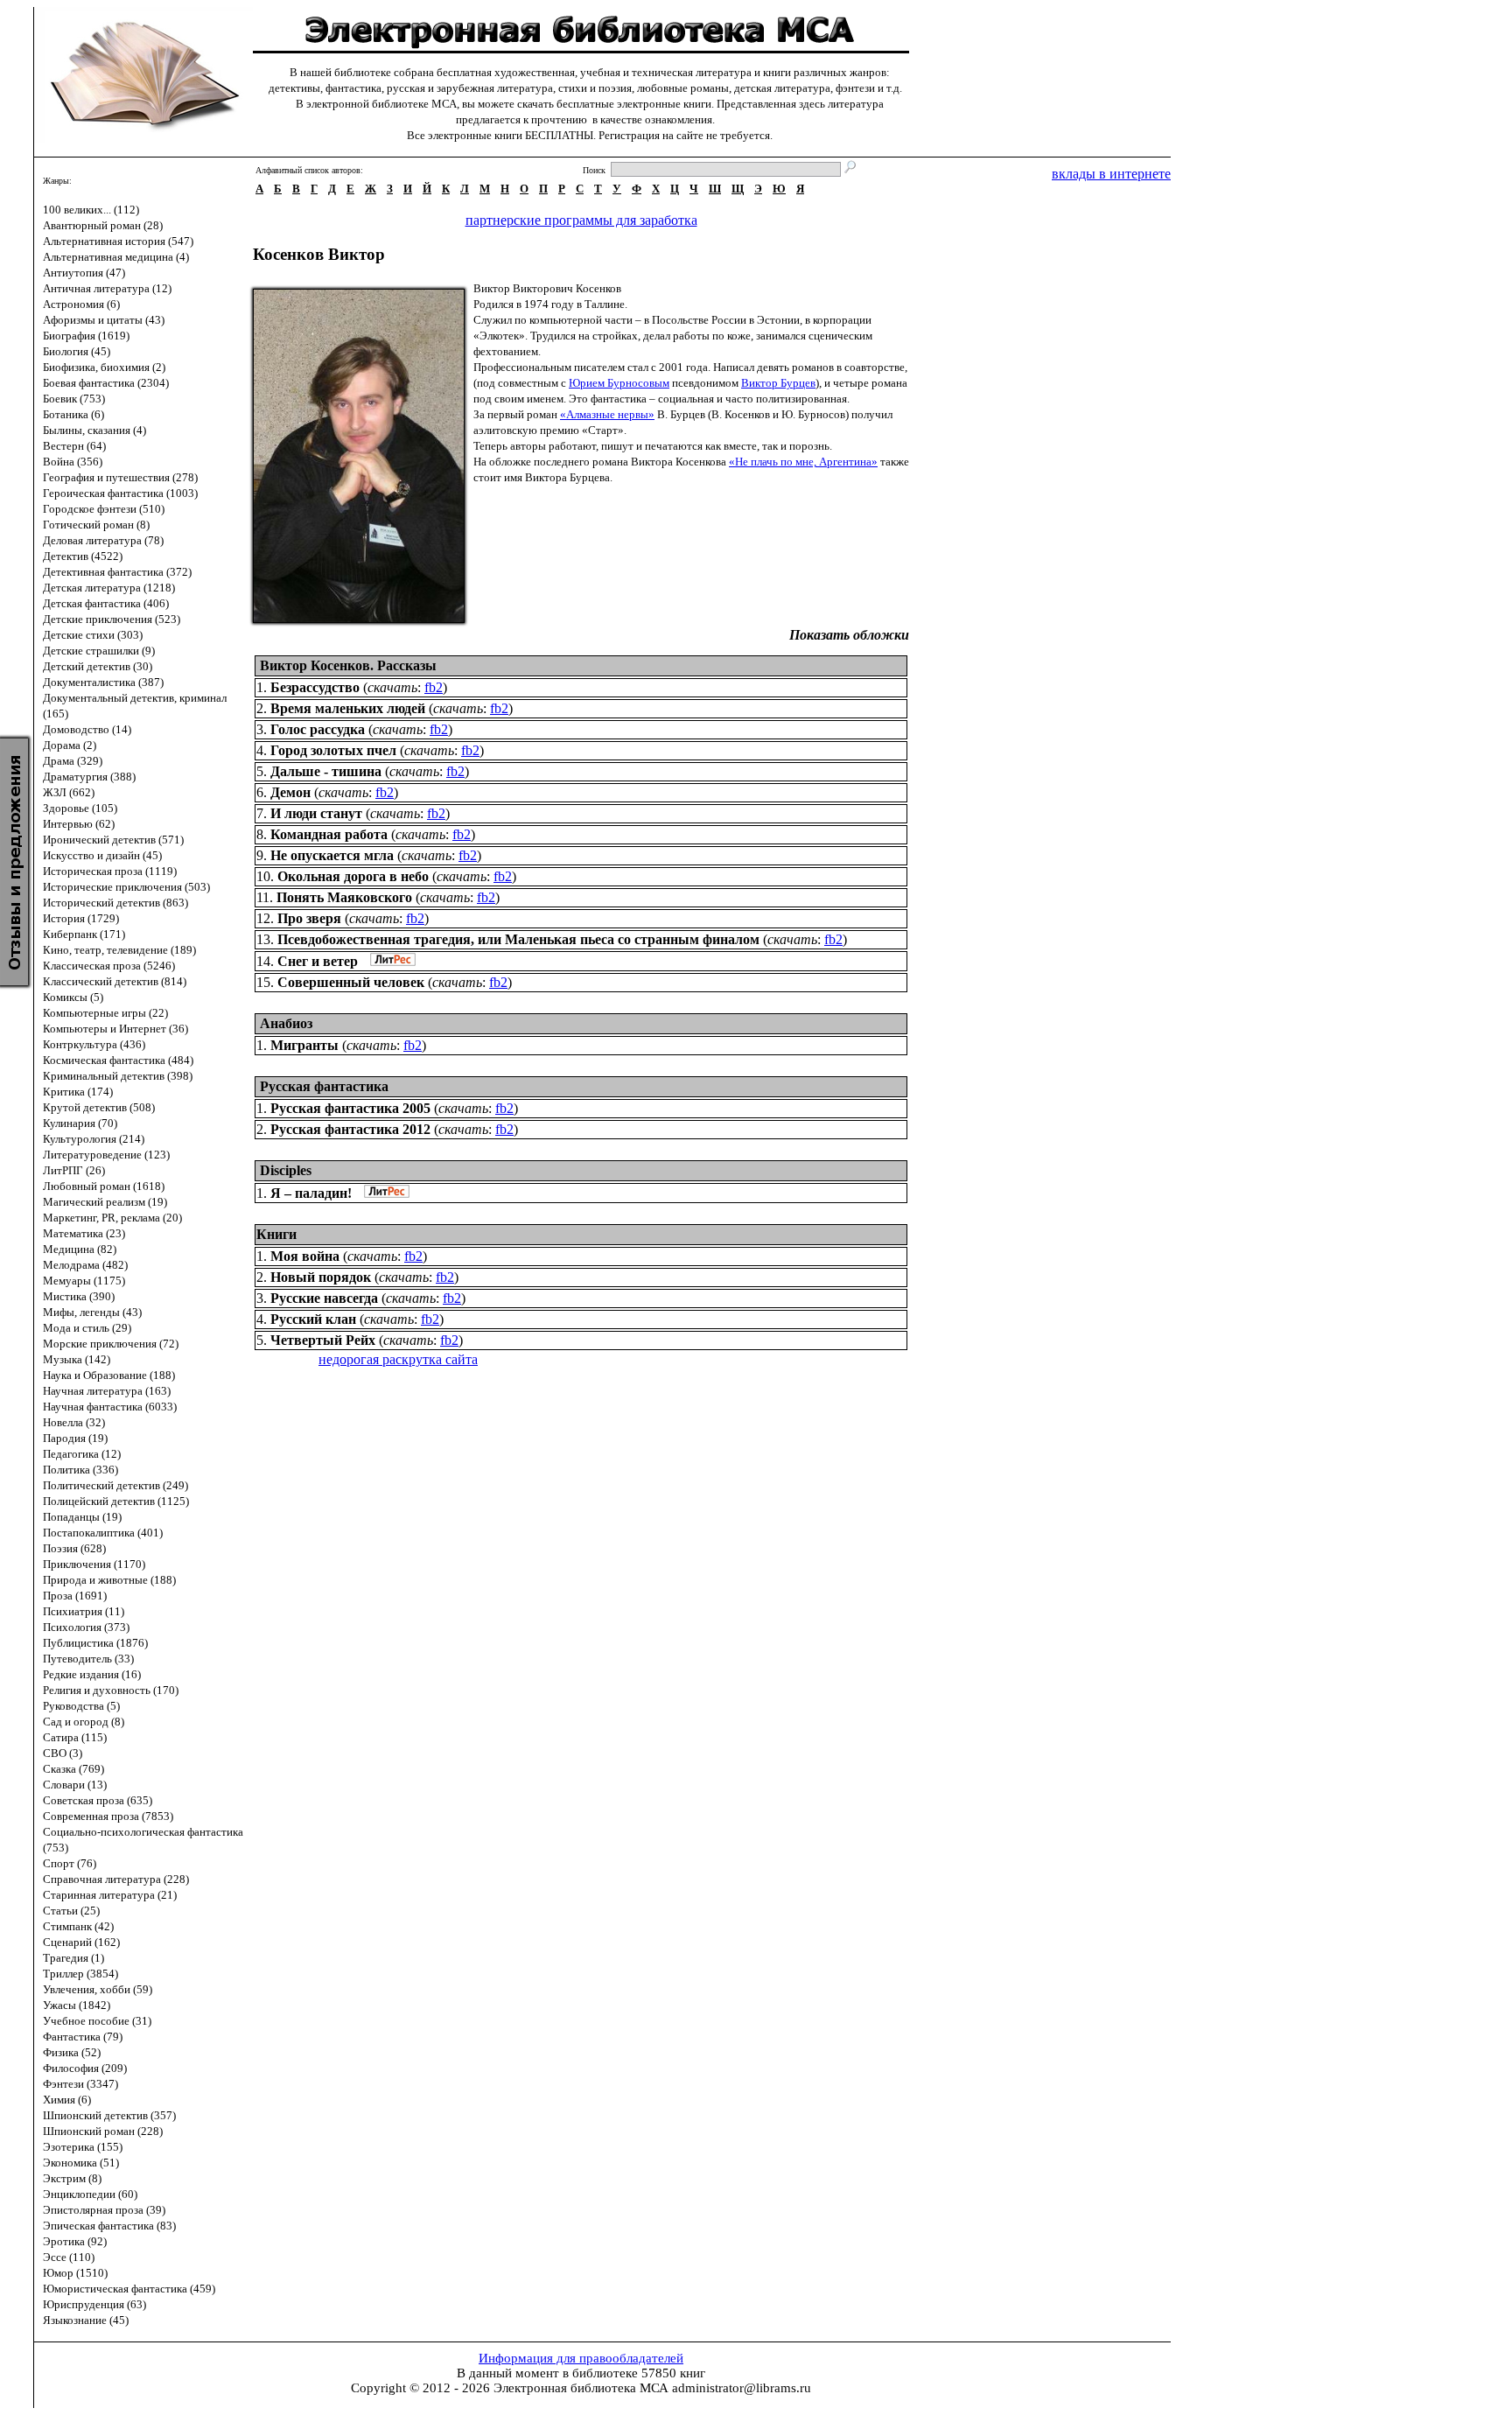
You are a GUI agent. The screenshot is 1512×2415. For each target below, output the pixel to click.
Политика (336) (80, 1470)
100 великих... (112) (91, 210)
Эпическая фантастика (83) (109, 2226)
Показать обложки (849, 635)
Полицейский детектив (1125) (116, 1501)
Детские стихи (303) (93, 635)
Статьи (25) (71, 1911)
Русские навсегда (324, 1298)
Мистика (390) (79, 1296)
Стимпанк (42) (78, 1926)
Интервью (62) (79, 824)
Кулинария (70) (80, 1123)
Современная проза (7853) (108, 1816)
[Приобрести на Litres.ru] (388, 961)
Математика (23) (84, 1233)
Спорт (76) (70, 1863)
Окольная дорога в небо (353, 876)
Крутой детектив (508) (99, 1107)
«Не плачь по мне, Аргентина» (803, 462)
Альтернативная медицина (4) (116, 257)
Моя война (305, 1256)
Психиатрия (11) (84, 1611)
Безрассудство (315, 687)
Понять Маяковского (344, 897)
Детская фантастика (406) (106, 603)
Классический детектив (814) (115, 981)
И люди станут (316, 813)
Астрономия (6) (81, 304)
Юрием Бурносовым (619, 383)
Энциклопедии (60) (90, 2194)
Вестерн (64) (74, 446)
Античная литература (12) (107, 288)
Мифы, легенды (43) (92, 1312)
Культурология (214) (94, 1139)
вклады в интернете (1111, 174)
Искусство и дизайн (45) (102, 855)
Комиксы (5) (73, 997)
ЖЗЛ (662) (69, 792)
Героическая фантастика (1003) (120, 493)
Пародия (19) (75, 1438)
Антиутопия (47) (84, 273)
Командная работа (329, 834)
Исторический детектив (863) (115, 903)
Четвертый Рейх (323, 1340)
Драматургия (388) (89, 777)
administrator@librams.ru (742, 2388)
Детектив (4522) (83, 556)
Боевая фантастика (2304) (106, 383)
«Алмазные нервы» (607, 414)
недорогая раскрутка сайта (398, 1359)
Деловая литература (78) (103, 540)
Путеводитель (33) (88, 1659)
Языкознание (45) (86, 2320)
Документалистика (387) (103, 682)
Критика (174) (78, 1092)
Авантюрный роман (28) (103, 225)
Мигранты (304, 1045)
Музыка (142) (77, 1359)
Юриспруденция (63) (94, 2304)
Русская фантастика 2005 (350, 1108)
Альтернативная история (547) (118, 241)
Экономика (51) (81, 2163)
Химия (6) (67, 2100)
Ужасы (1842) (77, 2005)
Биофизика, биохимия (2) (104, 367)
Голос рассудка (318, 729)
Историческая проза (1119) (110, 871)
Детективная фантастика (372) (117, 572)
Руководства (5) (81, 1706)
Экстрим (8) (72, 2178)
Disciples (286, 1170)
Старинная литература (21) (110, 1895)
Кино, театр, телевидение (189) (119, 950)
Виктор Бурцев (778, 383)
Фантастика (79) (83, 2037)
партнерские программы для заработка (581, 220)
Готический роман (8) (96, 525)
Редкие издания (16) (92, 1674)
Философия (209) (85, 2068)
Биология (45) (77, 351)
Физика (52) (72, 2052)
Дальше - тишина (326, 771)
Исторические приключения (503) (126, 887)
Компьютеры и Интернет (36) (115, 1029)
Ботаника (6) (73, 414)
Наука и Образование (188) (109, 1375)
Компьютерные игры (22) (105, 1013)
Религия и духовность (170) (111, 1690)
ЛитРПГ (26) (74, 1170)
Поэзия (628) (74, 1548)
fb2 (434, 687)
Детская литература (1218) (109, 588)
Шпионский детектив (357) (109, 2115)
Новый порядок (321, 1277)
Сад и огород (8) (84, 1722)
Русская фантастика (324, 1086)
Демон (290, 792)
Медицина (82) (80, 1249)
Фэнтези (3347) (80, 2084)
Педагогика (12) (82, 1454)
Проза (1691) (75, 1596)
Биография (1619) (86, 336)
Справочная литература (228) (116, 1879)
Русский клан (313, 1319)
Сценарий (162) (81, 1942)
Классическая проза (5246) (109, 966)
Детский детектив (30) (98, 666)
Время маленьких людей (348, 708)
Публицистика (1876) (95, 1643)
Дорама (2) (70, 745)
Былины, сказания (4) (94, 430)
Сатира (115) (75, 1737)
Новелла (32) (74, 1422)
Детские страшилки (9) (99, 651)
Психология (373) (86, 1627)
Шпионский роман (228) (103, 2131)
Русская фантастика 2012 (350, 1129)
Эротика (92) (75, 2241)
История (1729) (81, 918)
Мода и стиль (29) (87, 1328)
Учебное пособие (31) (97, 2021)
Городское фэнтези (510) (104, 509)
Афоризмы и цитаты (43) (104, 320)
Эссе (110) (69, 2257)
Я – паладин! (311, 1193)
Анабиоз (286, 1023)
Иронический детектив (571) (113, 840)
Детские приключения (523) (112, 619)
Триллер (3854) (80, 1974)
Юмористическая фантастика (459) (129, 2289)
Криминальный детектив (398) (118, 1076)
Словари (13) (75, 1785)
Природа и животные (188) (109, 1580)
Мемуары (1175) (84, 1281)
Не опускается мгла (332, 855)
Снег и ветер (318, 961)
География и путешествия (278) (120, 477)
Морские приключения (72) (111, 1344)
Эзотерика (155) (83, 2147)
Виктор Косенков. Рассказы (348, 665)
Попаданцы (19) (82, 1517)
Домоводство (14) (87, 729)
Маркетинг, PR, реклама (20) (112, 1218)
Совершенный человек (351, 982)
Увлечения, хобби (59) (98, 1989)
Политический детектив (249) (115, 1485)
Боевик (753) (74, 399)
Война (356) (73, 462)
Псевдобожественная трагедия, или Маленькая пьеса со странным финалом (518, 939)
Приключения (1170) (94, 1564)
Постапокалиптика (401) (103, 1533)
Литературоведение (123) (106, 1155)
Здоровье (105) (80, 808)
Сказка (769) (73, 1769)
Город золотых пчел (333, 750)
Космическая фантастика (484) (118, 1060)
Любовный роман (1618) (104, 1186)
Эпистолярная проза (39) (104, 2210)
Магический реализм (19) (105, 1202)
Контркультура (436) (94, 1044)
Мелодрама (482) (85, 1265)
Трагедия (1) (73, 1958)
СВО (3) (63, 1753)
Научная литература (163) (107, 1391)
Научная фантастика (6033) (110, 1407)
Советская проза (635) (98, 1800)
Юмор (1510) (75, 2273)
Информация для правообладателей (581, 2358)
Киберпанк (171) (84, 934)
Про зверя (309, 918)
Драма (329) (73, 761)
